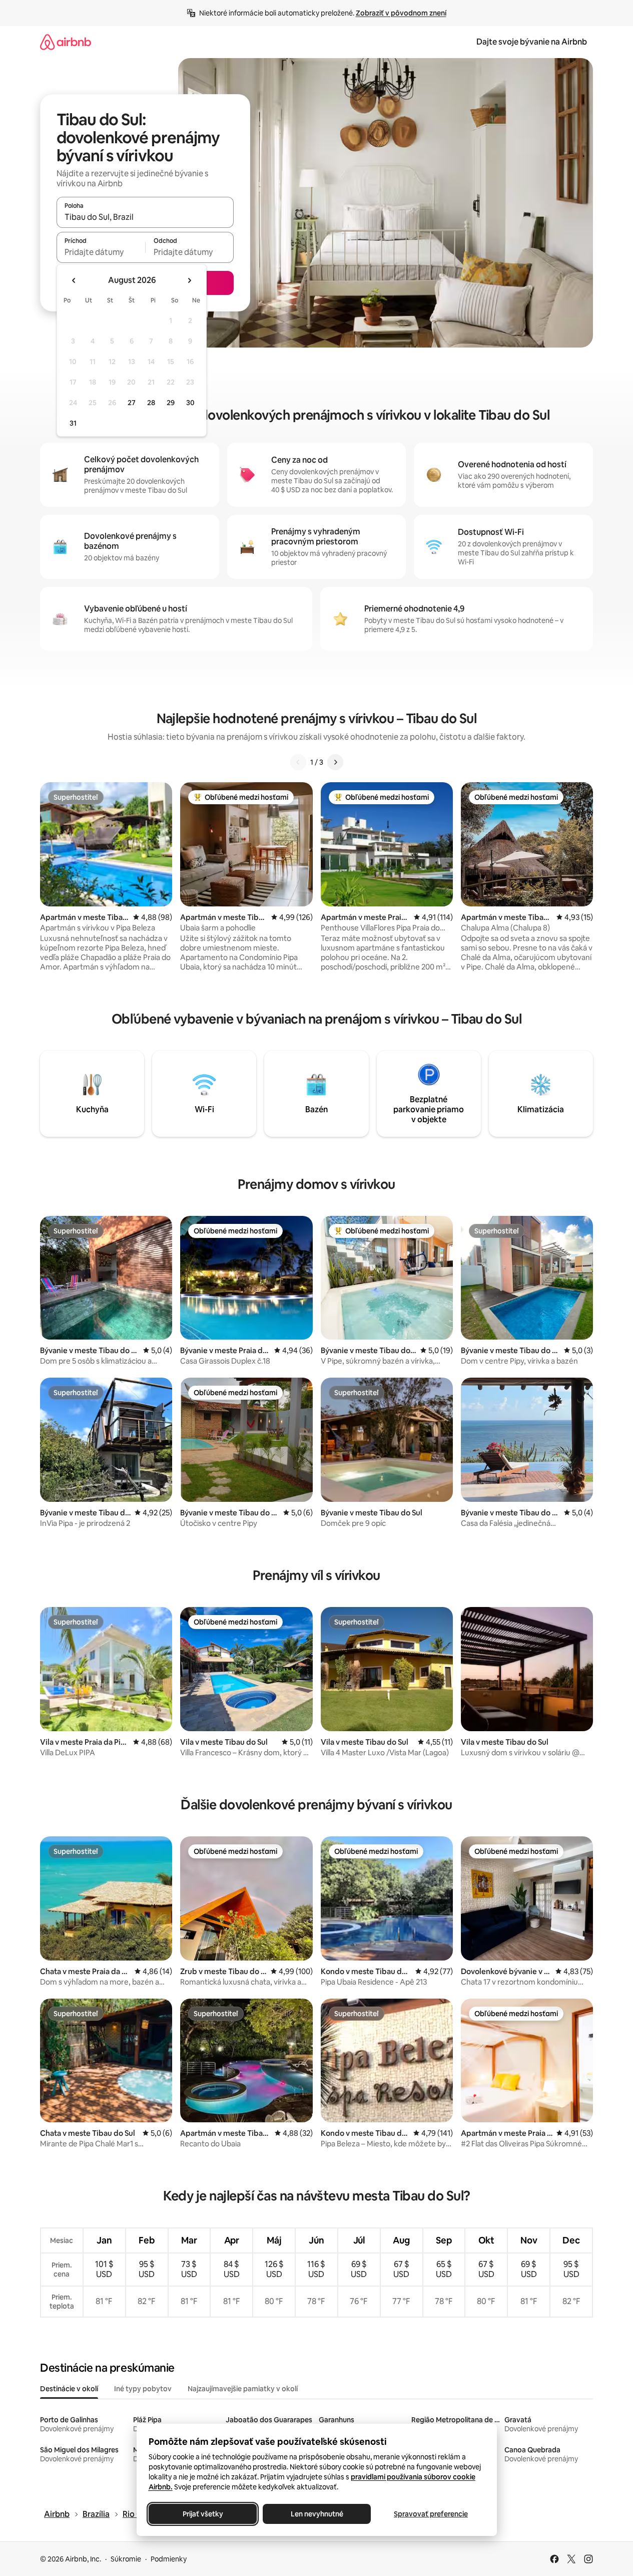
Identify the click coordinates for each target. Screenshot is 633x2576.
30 (190, 403)
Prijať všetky (202, 2514)
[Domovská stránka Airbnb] (66, 42)
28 (151, 403)
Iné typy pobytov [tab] (143, 2389)
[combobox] (145, 217)
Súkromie (126, 2559)
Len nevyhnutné (316, 2514)
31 (73, 423)
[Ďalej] (335, 762)
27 (132, 403)
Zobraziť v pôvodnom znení (401, 13)
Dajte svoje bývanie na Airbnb (532, 42)
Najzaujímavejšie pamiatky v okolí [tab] (243, 2389)
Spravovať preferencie (431, 2514)
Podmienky (169, 2559)
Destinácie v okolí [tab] (69, 2389)
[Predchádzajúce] (298, 762)
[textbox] (101, 252)
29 (171, 403)
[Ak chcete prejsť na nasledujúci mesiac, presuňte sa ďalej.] (189, 280)
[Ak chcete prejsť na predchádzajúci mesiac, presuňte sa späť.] (74, 280)
